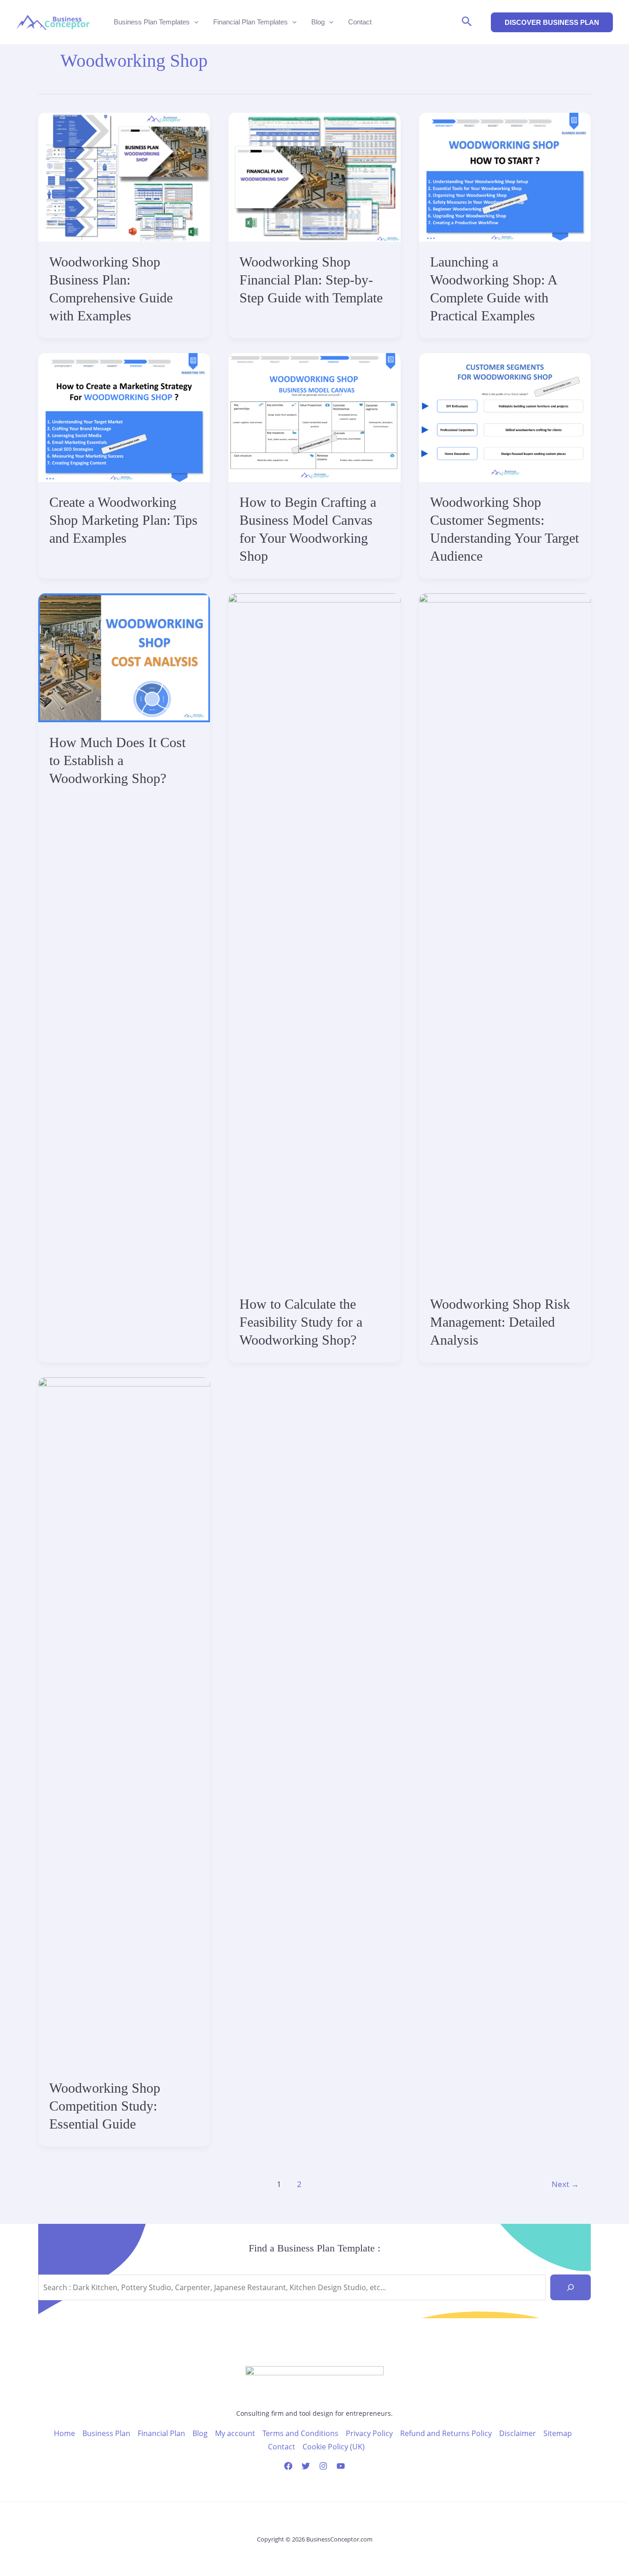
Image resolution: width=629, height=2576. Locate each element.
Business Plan (106, 2433)
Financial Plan (161, 2433)
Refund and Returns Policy (446, 2433)
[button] (467, 22)
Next (565, 2184)
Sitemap (558, 2433)
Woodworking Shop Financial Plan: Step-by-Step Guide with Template (311, 280)
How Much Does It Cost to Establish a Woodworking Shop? (117, 760)
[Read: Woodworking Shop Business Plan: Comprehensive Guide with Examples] (124, 176)
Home (64, 2433)
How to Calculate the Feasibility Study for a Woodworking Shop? (301, 1322)
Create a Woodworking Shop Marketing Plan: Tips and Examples (123, 520)
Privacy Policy (369, 2433)
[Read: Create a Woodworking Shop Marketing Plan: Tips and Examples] (124, 417)
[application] (194, 22)
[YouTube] (341, 2466)
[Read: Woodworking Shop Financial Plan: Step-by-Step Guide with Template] (314, 176)
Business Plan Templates (152, 22)
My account (235, 2433)
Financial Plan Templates (250, 22)
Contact (360, 22)
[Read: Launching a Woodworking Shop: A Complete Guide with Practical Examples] (505, 176)
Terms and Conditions (300, 2433)
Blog (318, 22)
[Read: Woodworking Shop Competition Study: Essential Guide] (124, 1722)
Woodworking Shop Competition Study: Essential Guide (105, 2106)
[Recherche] (571, 2287)
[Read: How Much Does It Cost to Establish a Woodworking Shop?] (124, 657)
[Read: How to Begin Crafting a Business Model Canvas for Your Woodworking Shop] (314, 417)
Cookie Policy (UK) (334, 2447)
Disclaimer (518, 2433)
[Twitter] (306, 2466)
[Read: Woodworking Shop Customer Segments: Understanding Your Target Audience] (505, 417)
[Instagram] (323, 2466)
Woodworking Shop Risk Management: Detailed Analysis (500, 1322)
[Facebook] (288, 2466)
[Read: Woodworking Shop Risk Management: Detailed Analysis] (505, 938)
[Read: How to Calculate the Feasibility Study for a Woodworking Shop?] (314, 938)
